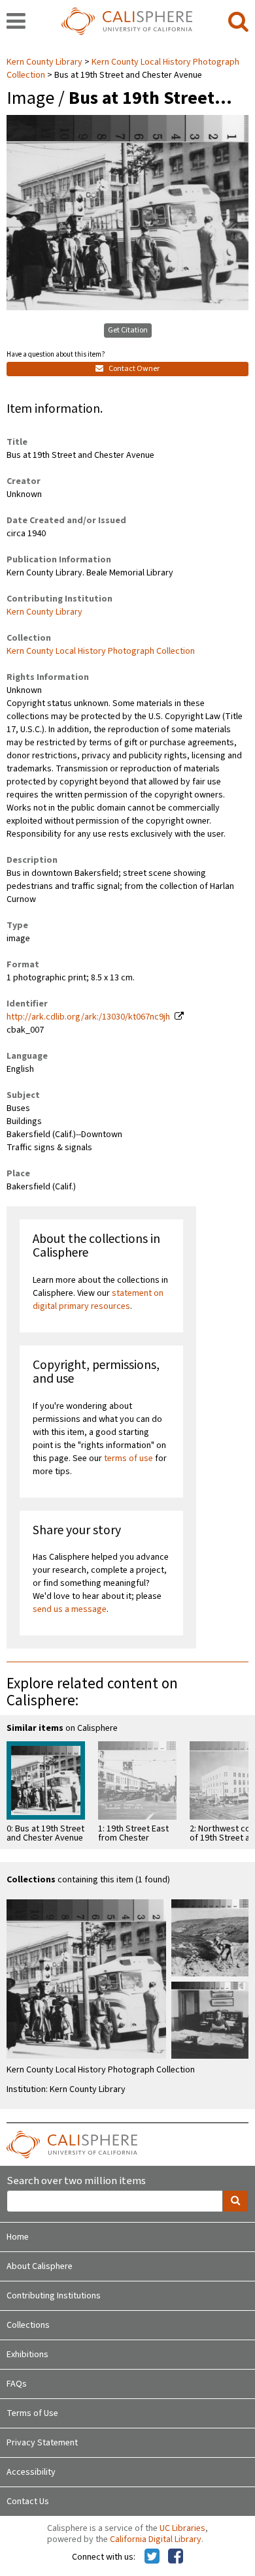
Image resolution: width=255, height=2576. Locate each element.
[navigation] (16, 22)
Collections (28, 2325)
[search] (238, 22)
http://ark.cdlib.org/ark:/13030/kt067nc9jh (88, 1017)
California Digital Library (156, 2539)
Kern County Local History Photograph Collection (101, 651)
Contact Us (28, 2502)
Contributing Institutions (54, 2296)
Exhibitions (27, 2355)
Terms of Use (32, 2413)
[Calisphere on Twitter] (152, 2557)
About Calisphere (40, 2266)
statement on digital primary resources (98, 1300)
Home (18, 2237)
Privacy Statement (42, 2443)
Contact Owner (133, 369)
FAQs (17, 2384)
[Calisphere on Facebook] (176, 2557)
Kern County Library (45, 62)
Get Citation (128, 330)
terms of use (128, 1458)
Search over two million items (76, 2181)
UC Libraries (182, 2528)
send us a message (70, 1609)
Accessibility (31, 2472)
